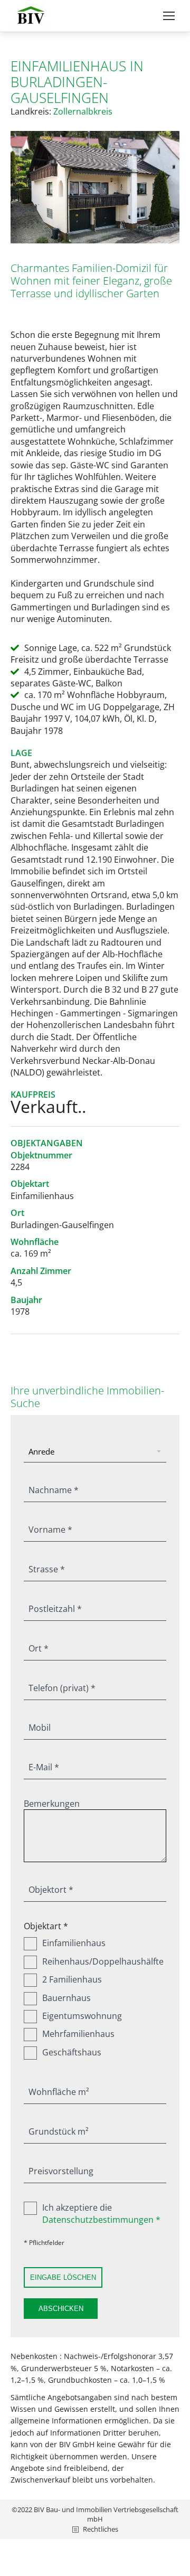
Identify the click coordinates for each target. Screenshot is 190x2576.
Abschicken (61, 2309)
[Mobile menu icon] (169, 16)
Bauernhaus (66, 1998)
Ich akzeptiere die (101, 2213)
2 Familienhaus (72, 1979)
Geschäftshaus (72, 2052)
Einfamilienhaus (74, 1943)
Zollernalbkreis (83, 111)
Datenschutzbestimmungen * (101, 2220)
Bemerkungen (52, 1804)
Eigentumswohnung (82, 2016)
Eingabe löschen (63, 2277)
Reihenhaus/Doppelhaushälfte (103, 1961)
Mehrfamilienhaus (78, 2034)
